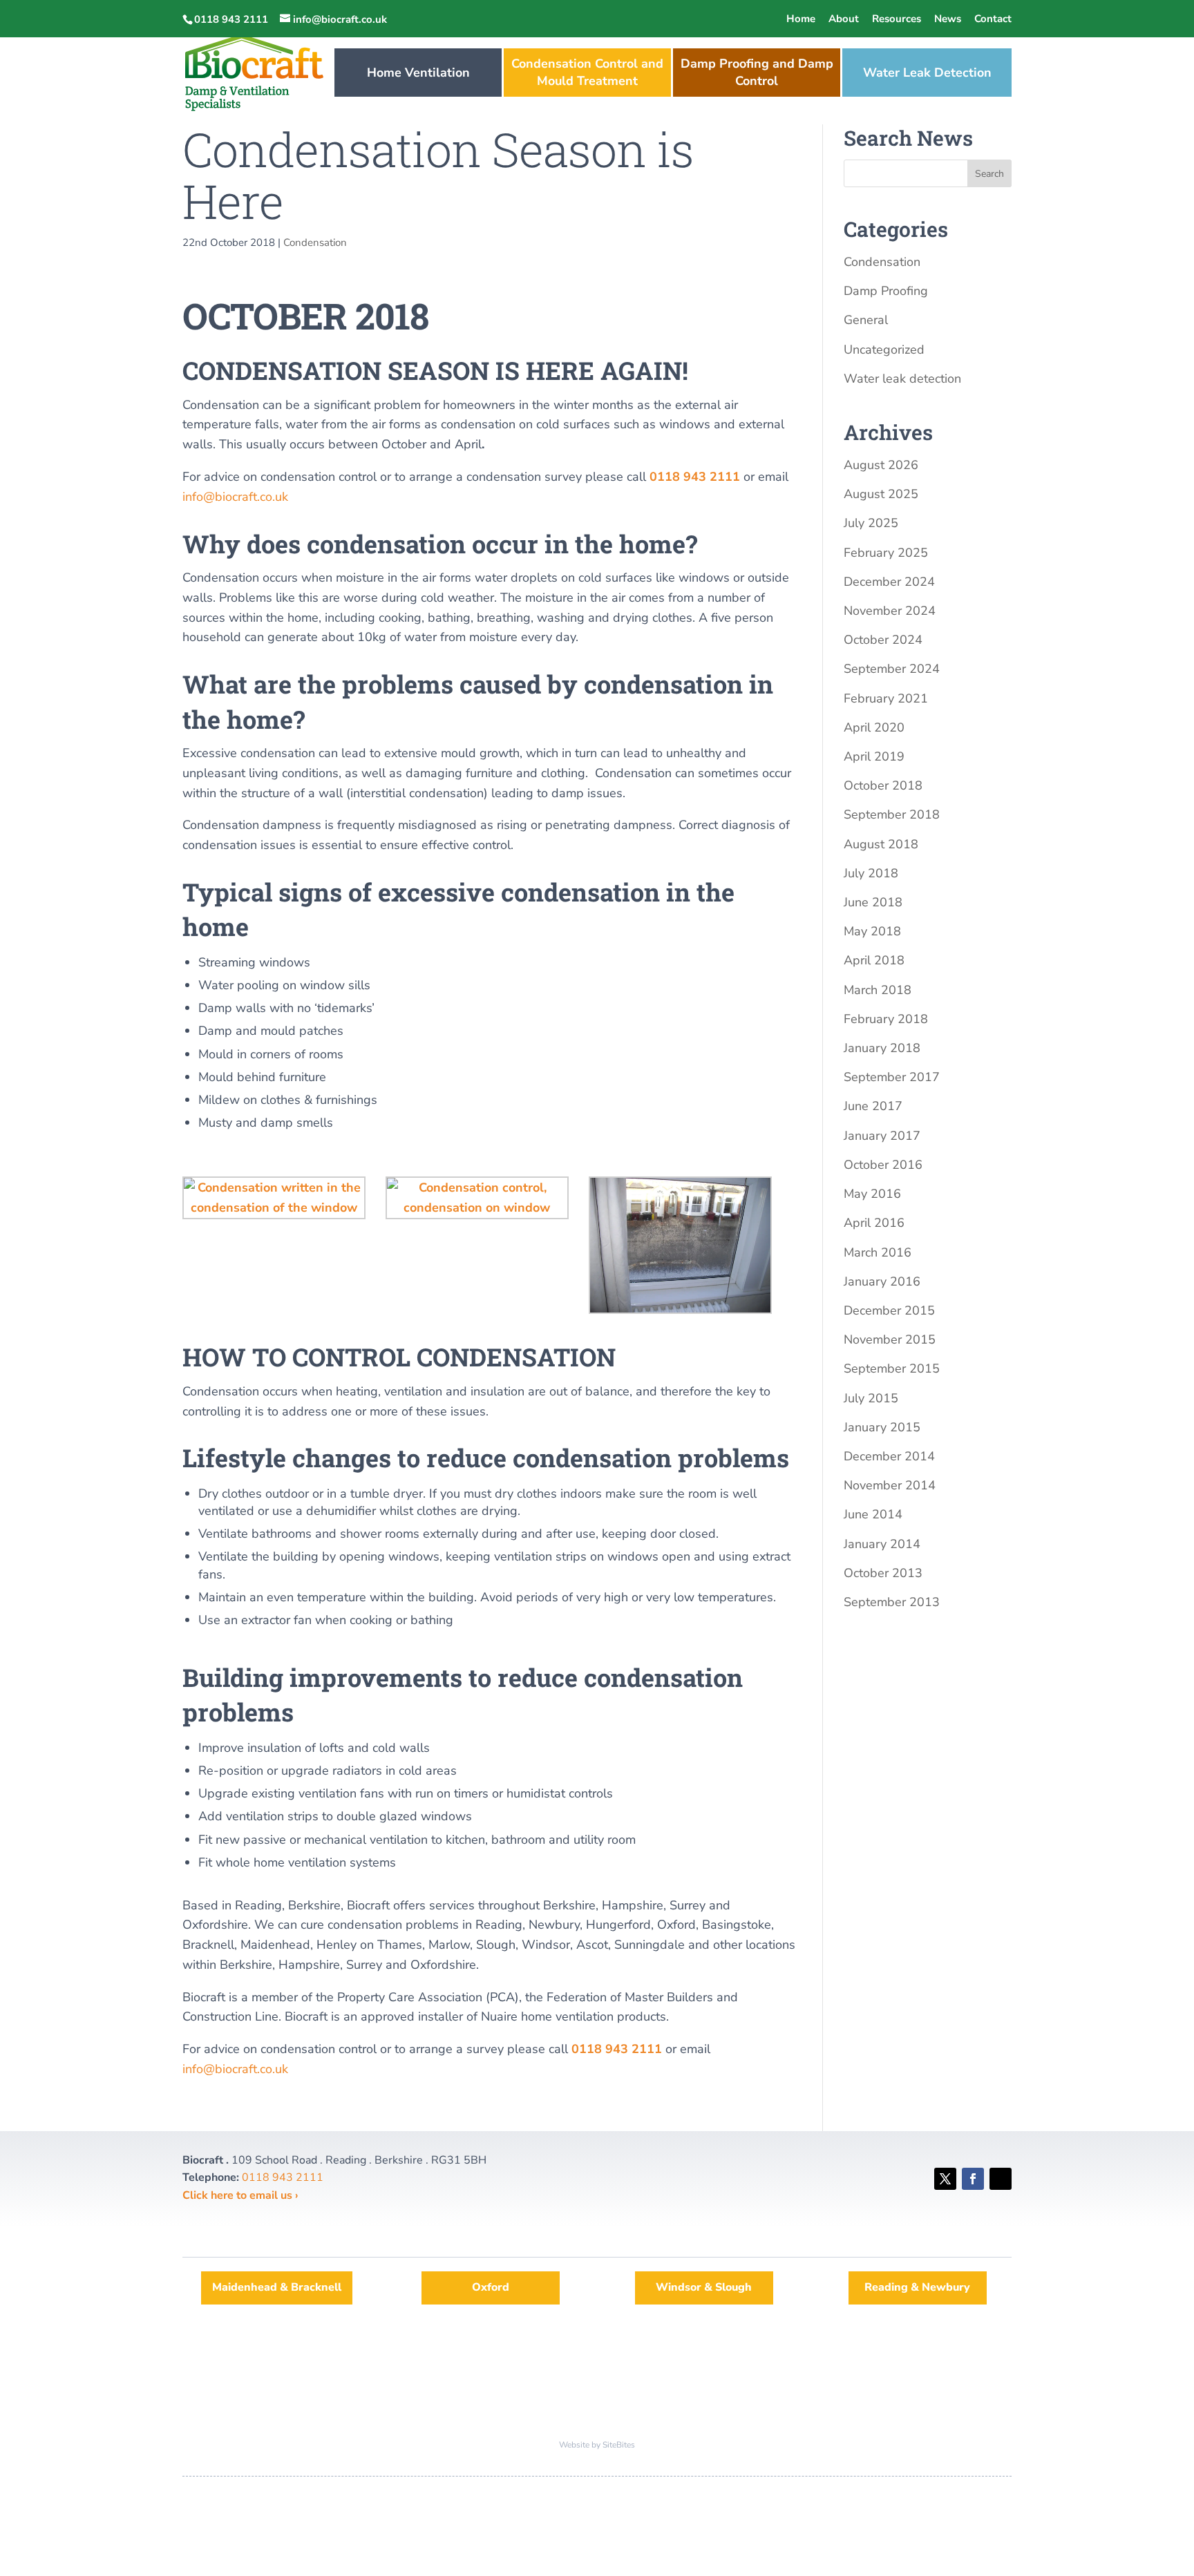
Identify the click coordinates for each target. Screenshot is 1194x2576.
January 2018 (882, 1048)
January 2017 (882, 1136)
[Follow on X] (945, 2179)
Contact (993, 19)
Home (801, 19)
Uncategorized (884, 350)
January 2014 (882, 1544)
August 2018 (881, 844)
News (948, 19)
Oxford (491, 2287)
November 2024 (890, 611)
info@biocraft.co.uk (235, 497)
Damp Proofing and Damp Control (757, 72)
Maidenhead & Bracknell (277, 2287)
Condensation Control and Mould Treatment (587, 72)
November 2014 (890, 1485)
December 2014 (889, 1456)
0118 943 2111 (695, 477)
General (866, 320)
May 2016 (872, 1194)
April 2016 (874, 1223)
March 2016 (878, 1252)
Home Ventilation (418, 73)
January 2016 (882, 1281)
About (844, 19)
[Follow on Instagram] (1001, 2179)
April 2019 (874, 756)
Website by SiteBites (597, 2445)
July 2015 (871, 1398)
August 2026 (881, 465)
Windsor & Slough (704, 2287)
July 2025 (871, 523)
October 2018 (883, 785)
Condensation (315, 242)
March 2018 (878, 990)
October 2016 (883, 1165)
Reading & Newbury (917, 2287)
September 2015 (892, 1368)
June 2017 (873, 1106)
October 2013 (883, 1573)
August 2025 (881, 494)
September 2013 (892, 1602)
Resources (897, 19)
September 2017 (892, 1077)
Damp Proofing (886, 291)
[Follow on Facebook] (973, 2179)
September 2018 (892, 814)
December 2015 (889, 1310)
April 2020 (874, 727)
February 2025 (886, 553)
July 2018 (871, 873)
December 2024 (889, 582)
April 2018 (874, 960)
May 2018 (872, 931)
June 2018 (873, 902)
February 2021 (886, 698)
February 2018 (886, 1019)
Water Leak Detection (927, 73)
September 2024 (892, 669)
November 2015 (890, 1339)
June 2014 (873, 1514)
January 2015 (882, 1427)
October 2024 (883, 640)
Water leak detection (902, 379)
